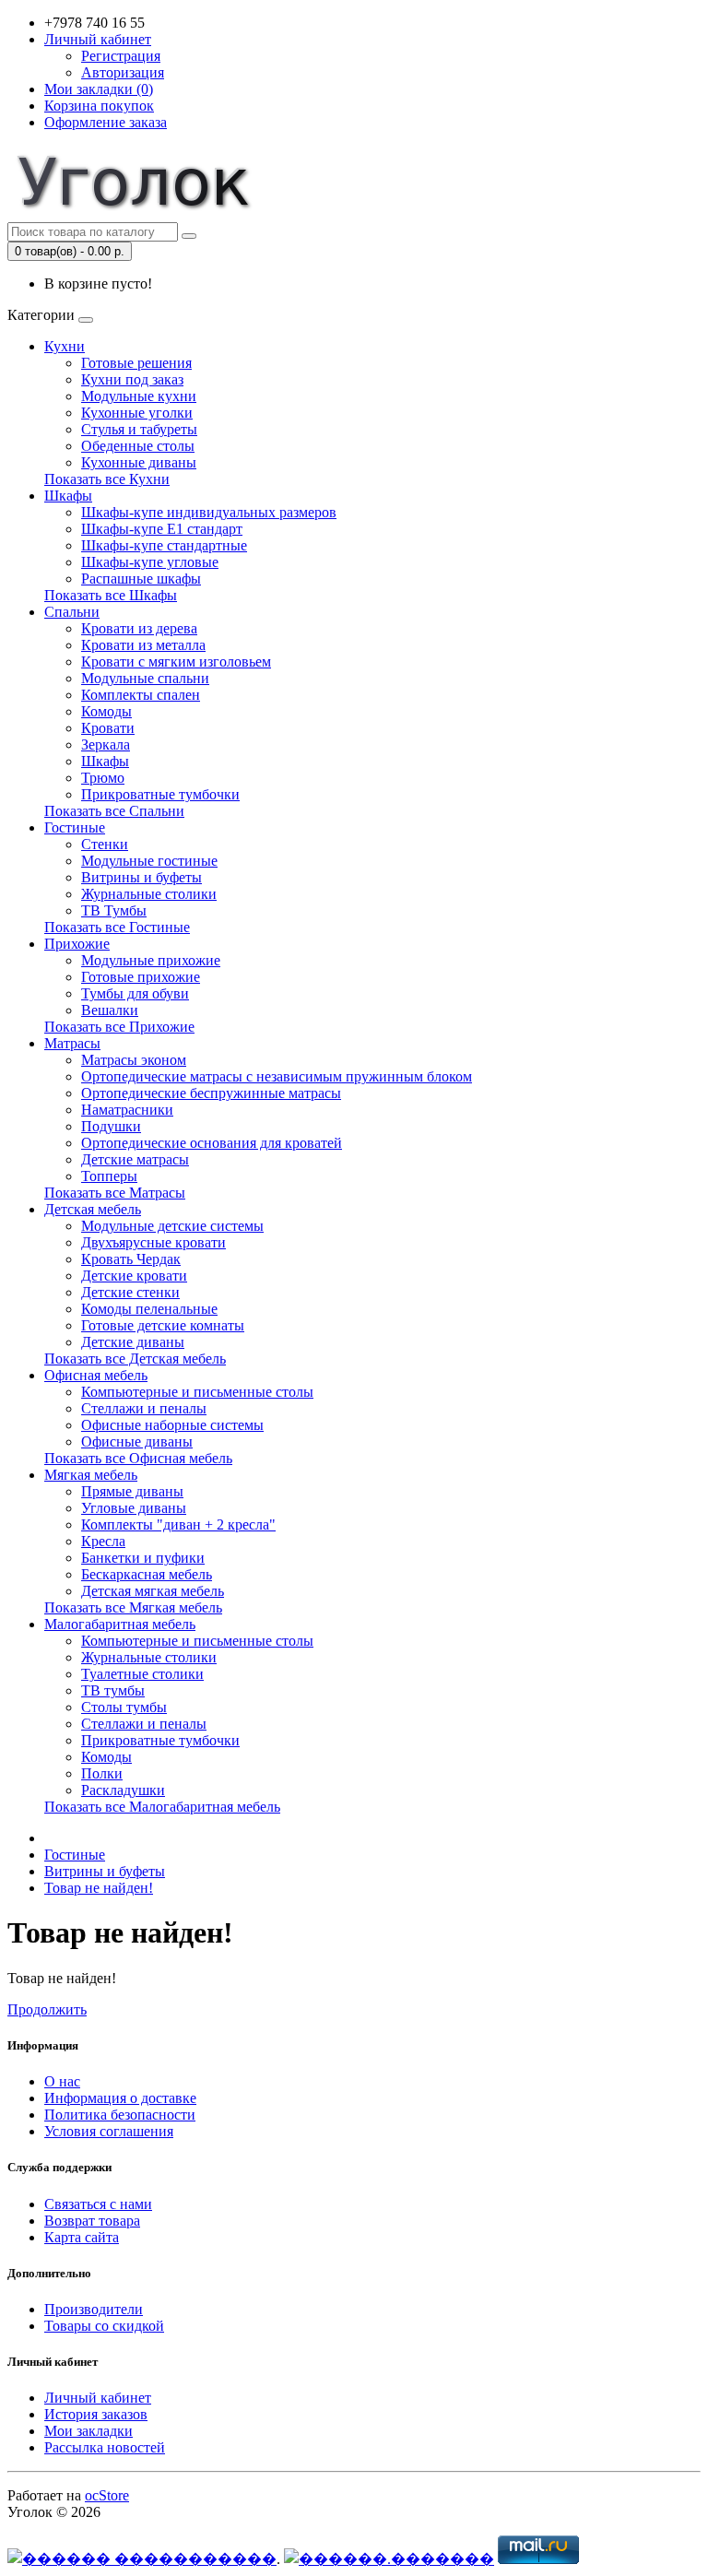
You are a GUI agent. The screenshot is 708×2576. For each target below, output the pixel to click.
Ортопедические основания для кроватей (212, 1143)
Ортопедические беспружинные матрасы (211, 1093)
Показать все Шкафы (111, 595)
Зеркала (106, 744)
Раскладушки (123, 1790)
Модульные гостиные (149, 861)
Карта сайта (82, 2237)
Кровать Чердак (131, 1259)
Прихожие (77, 944)
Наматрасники (127, 1110)
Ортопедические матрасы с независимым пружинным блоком (277, 1076)
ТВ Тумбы (114, 910)
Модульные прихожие (151, 960)
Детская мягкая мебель (153, 1591)
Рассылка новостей (105, 2447)
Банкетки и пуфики (143, 1558)
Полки (102, 1773)
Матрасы (72, 1043)
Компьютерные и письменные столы (197, 1392)
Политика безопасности (120, 2115)
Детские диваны (133, 1342)
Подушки (111, 1126)
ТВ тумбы (113, 1690)
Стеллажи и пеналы (144, 1408)
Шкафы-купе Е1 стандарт (162, 529)
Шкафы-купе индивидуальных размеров (209, 512)
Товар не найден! (99, 1888)
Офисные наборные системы (172, 1425)
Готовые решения (136, 363)
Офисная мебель (96, 1375)
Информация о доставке (120, 2098)
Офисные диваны (137, 1442)
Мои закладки (88, 2431)
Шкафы (68, 496)
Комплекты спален (141, 695)
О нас (62, 2081)
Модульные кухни (139, 396)
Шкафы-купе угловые (150, 562)
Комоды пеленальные (149, 1309)
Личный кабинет (98, 2398)
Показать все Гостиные (117, 927)
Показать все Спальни (114, 811)
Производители (94, 2309)
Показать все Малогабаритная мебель (162, 1807)
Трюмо (103, 778)
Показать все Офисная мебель (138, 1458)
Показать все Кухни (107, 479)
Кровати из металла (143, 645)
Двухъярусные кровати (153, 1242)
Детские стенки (130, 1292)
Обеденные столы (138, 446)
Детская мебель (93, 1209)
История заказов (96, 2414)
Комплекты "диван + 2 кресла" (178, 1524)
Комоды (106, 711)
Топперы (109, 1176)
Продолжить (47, 2009)
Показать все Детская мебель (135, 1359)
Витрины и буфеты (142, 877)
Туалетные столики (142, 1674)
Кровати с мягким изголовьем (176, 662)
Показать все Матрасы (115, 1193)
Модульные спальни (145, 678)
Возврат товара (92, 2221)
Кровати (108, 728)
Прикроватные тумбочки (160, 794)
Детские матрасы (135, 1159)
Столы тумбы (124, 1707)
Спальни (72, 612)
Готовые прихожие (141, 977)
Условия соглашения (109, 2131)
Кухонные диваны (139, 462)
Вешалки (110, 1010)
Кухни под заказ (132, 379)
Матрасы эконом (134, 1060)
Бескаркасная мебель (147, 1574)
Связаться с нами (98, 2204)
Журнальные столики (149, 894)
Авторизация (123, 72)
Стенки (105, 844)
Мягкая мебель (91, 1475)
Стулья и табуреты (139, 429)
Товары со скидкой (104, 2326)
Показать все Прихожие (119, 1027)
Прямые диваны (132, 1491)
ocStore (107, 2495)
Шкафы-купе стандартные (164, 545)
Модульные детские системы (172, 1226)
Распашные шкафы (141, 579)
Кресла (103, 1541)
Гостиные (75, 827)
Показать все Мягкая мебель (133, 1607)
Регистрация (121, 56)
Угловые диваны (134, 1508)
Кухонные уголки (137, 413)
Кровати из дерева (139, 628)
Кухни (65, 346)
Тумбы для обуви (135, 993)
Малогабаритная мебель (120, 1624)
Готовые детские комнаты (163, 1325)
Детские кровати (134, 1276)
